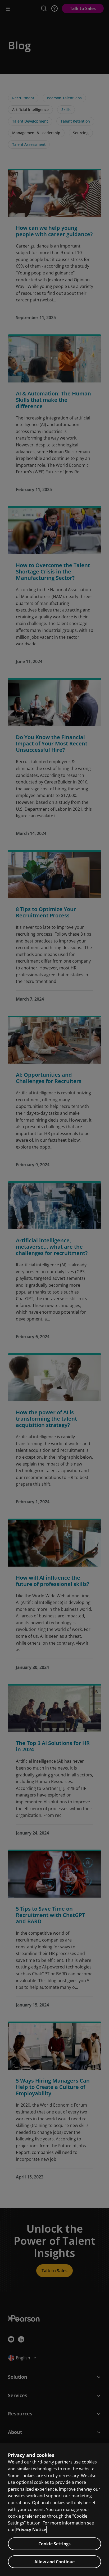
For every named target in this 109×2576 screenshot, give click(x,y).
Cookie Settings (54, 2544)
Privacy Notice (31, 2530)
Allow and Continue (54, 2562)
